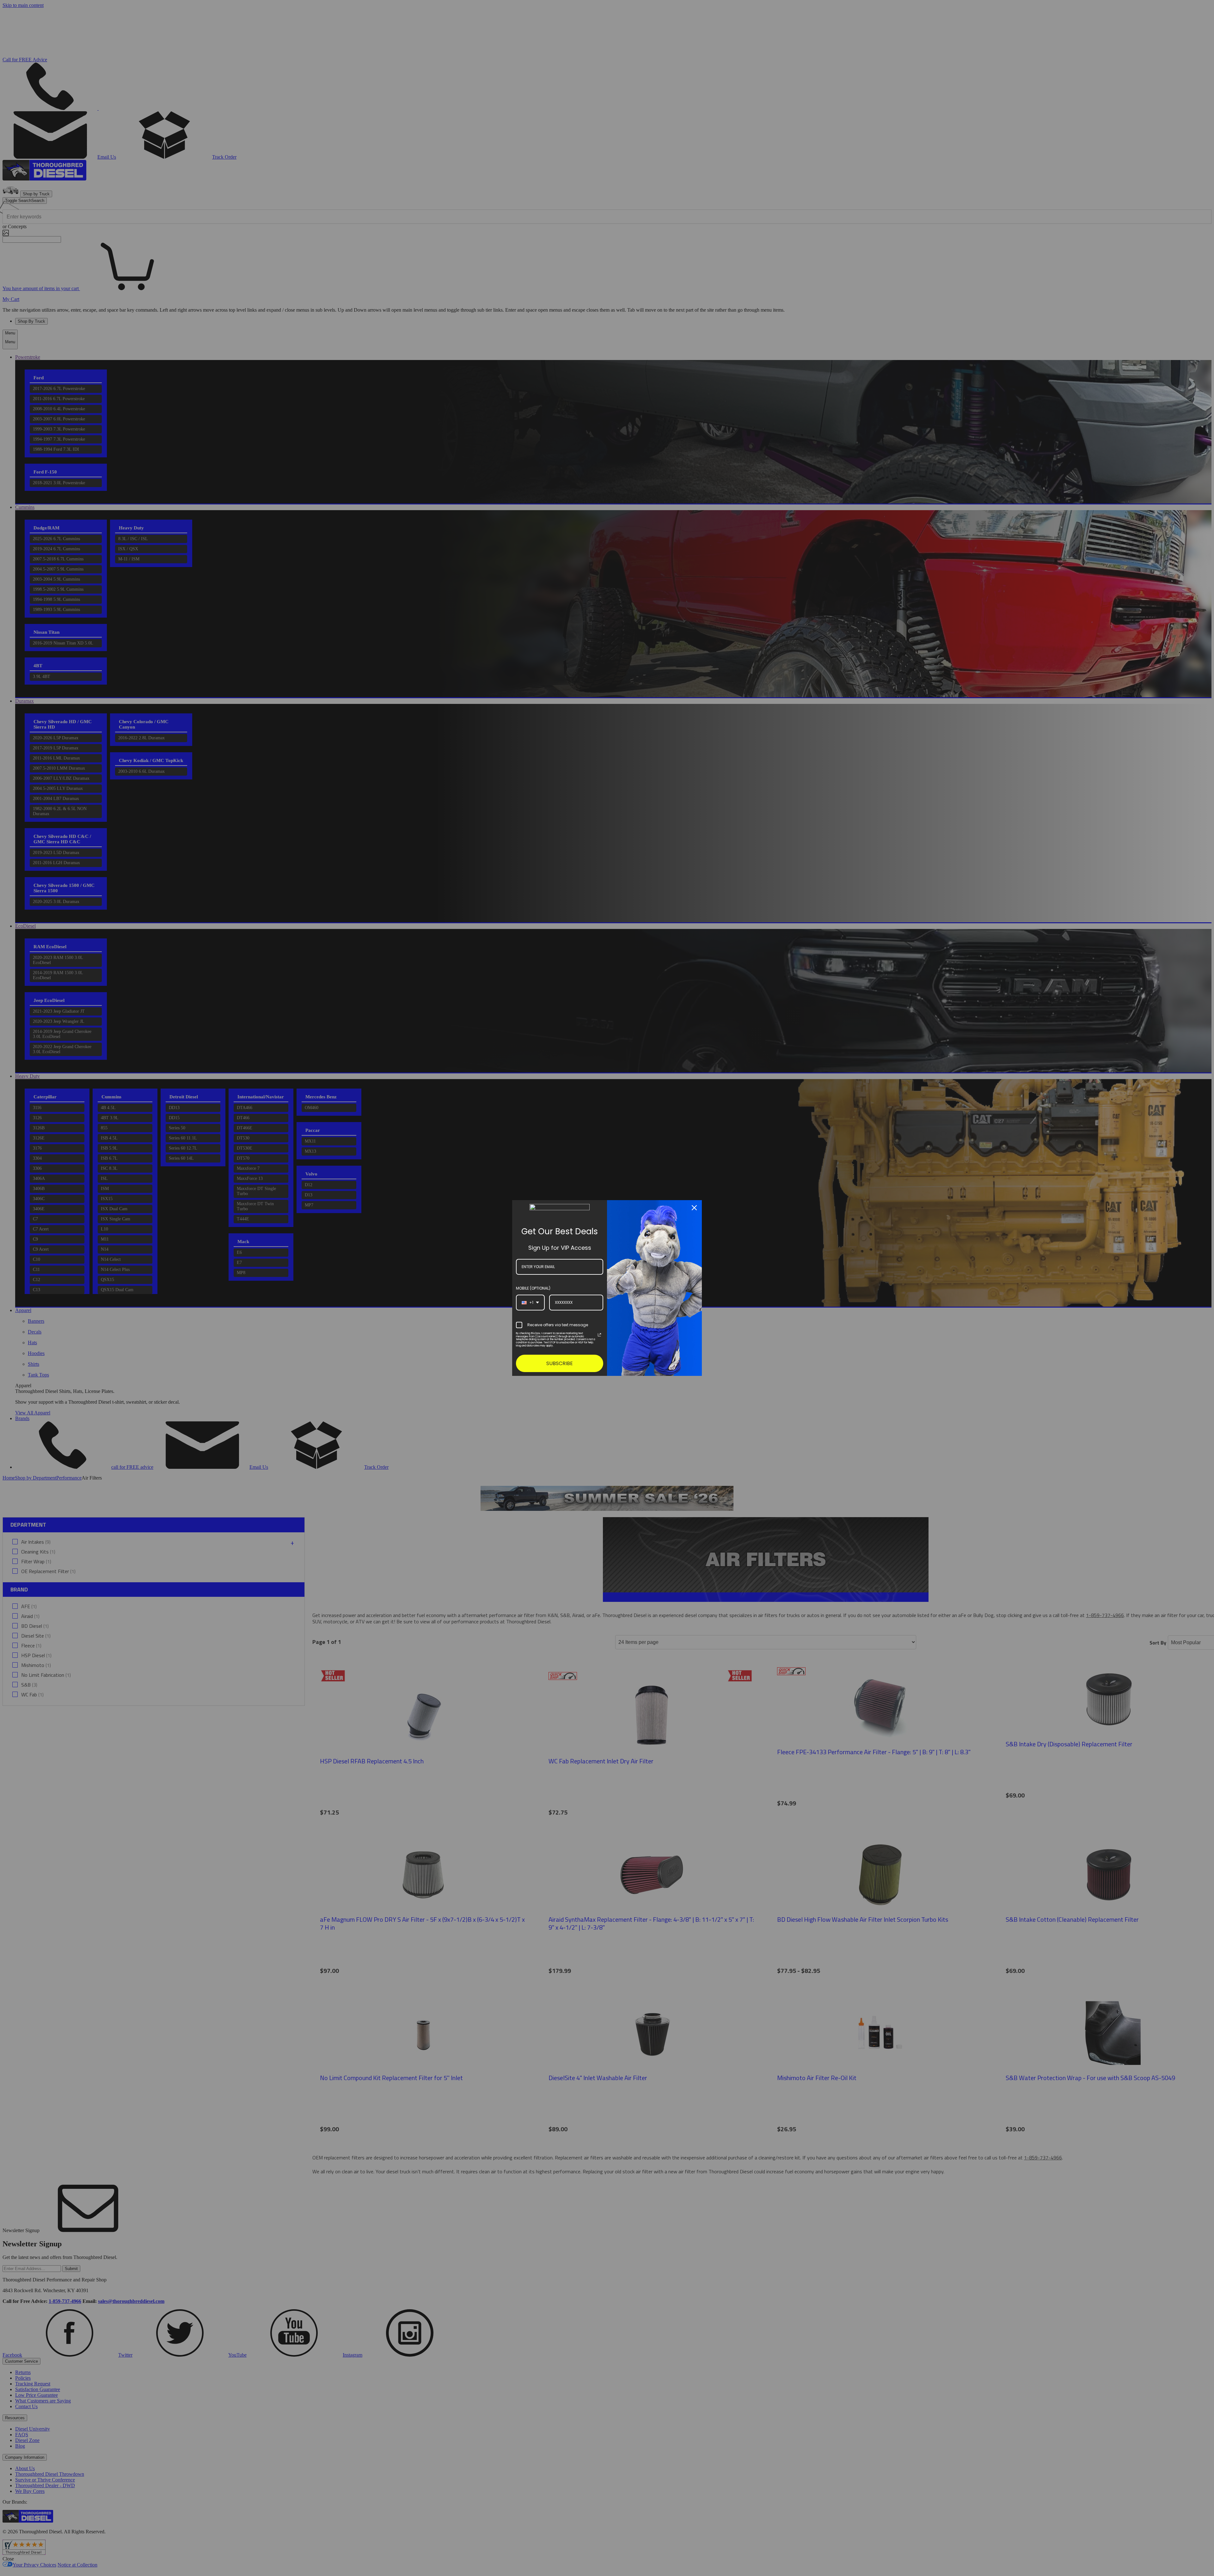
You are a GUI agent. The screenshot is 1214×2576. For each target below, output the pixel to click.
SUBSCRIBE (560, 1363)
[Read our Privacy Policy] (599, 1335)
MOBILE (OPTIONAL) (533, 1288)
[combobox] (530, 1303)
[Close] (694, 1208)
